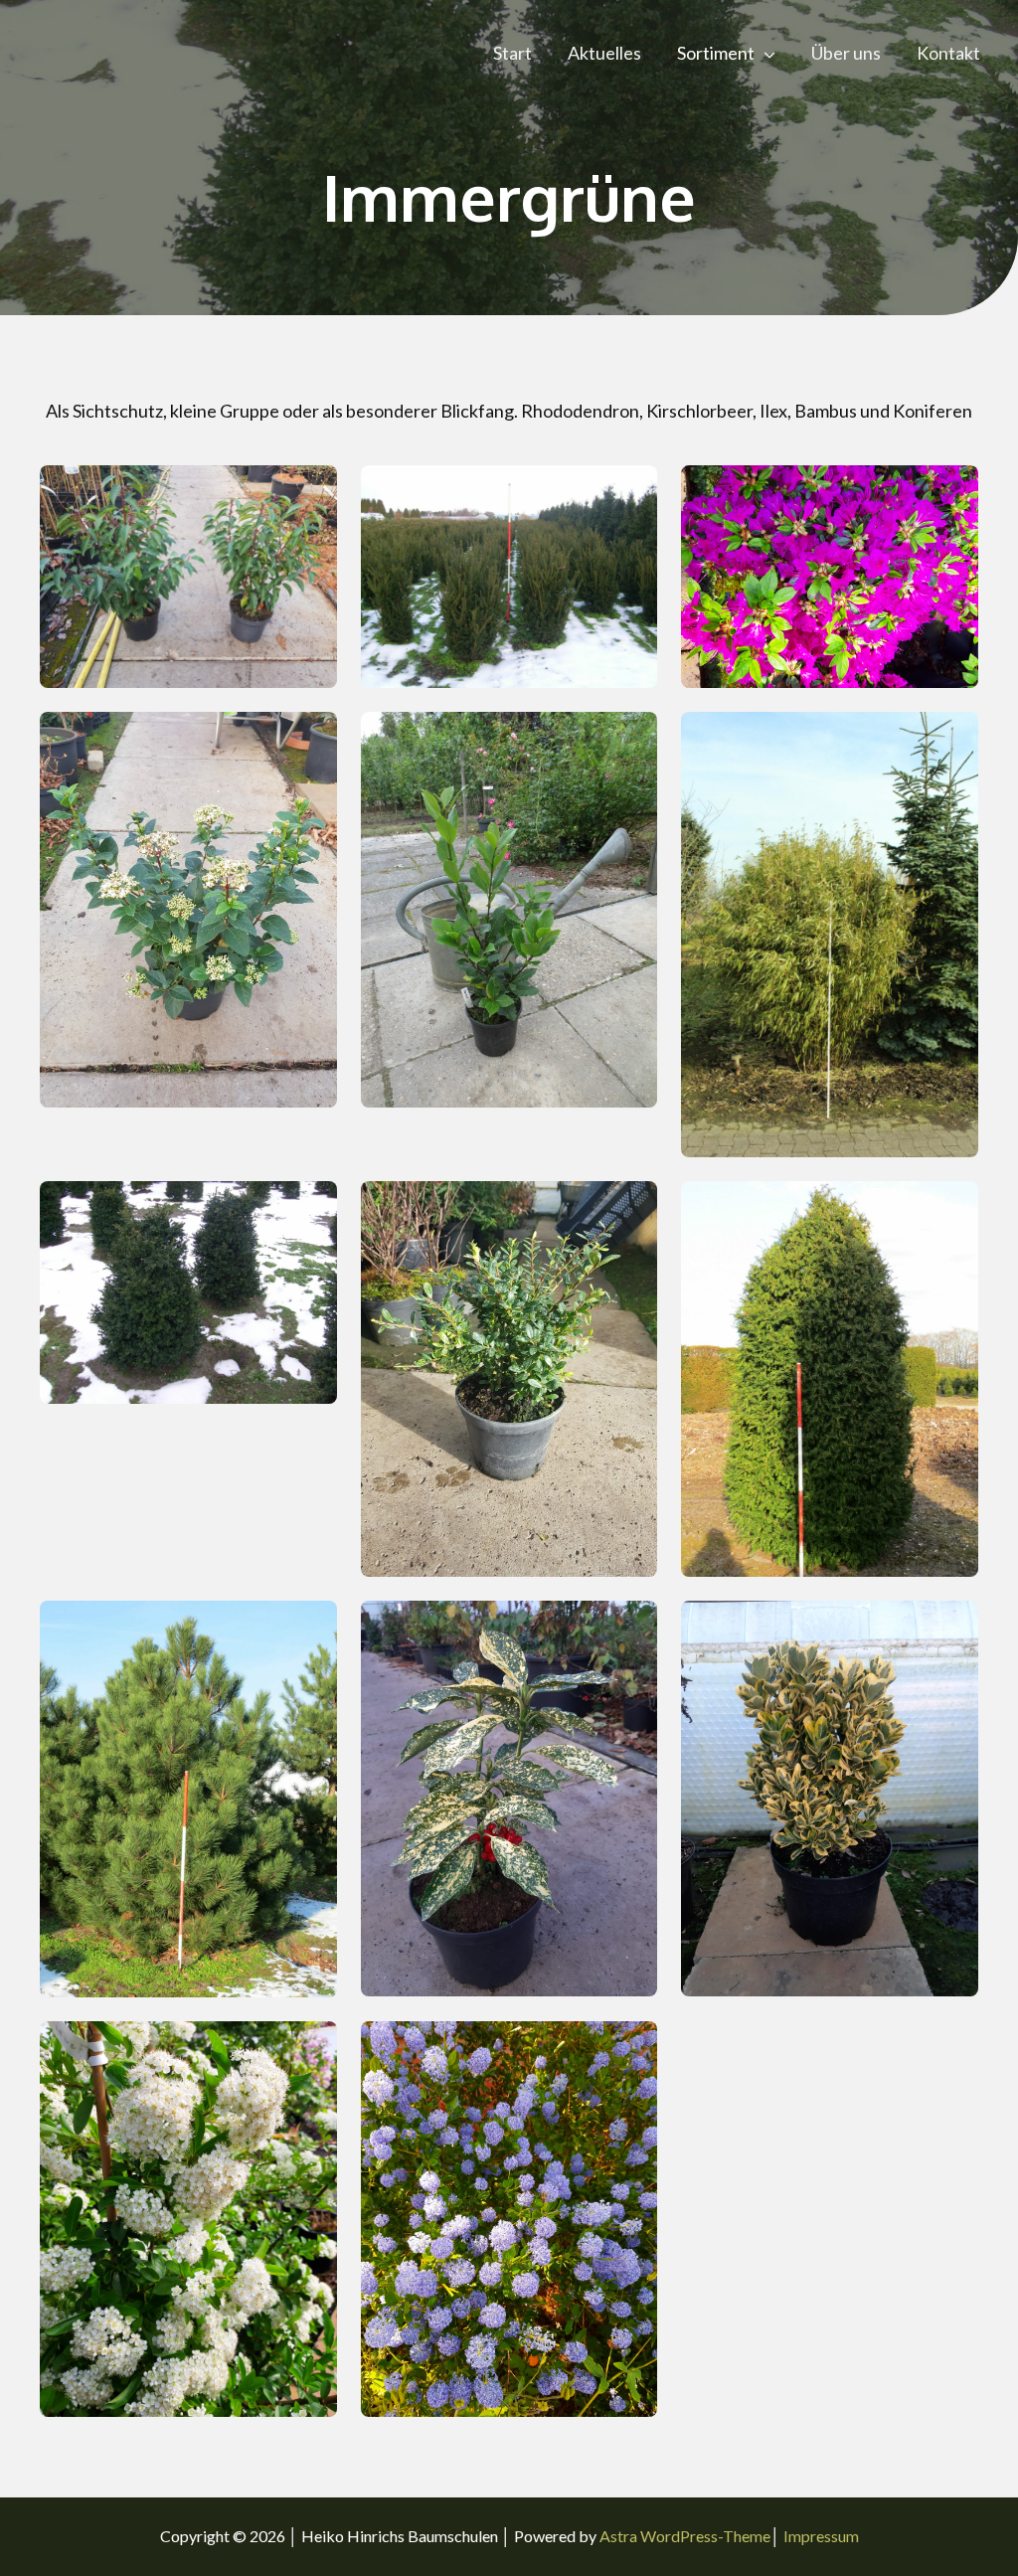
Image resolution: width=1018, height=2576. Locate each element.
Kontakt (948, 53)
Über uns (846, 53)
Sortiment (716, 53)
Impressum (821, 2536)
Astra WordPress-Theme (685, 2536)
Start (512, 53)
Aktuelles (604, 53)
